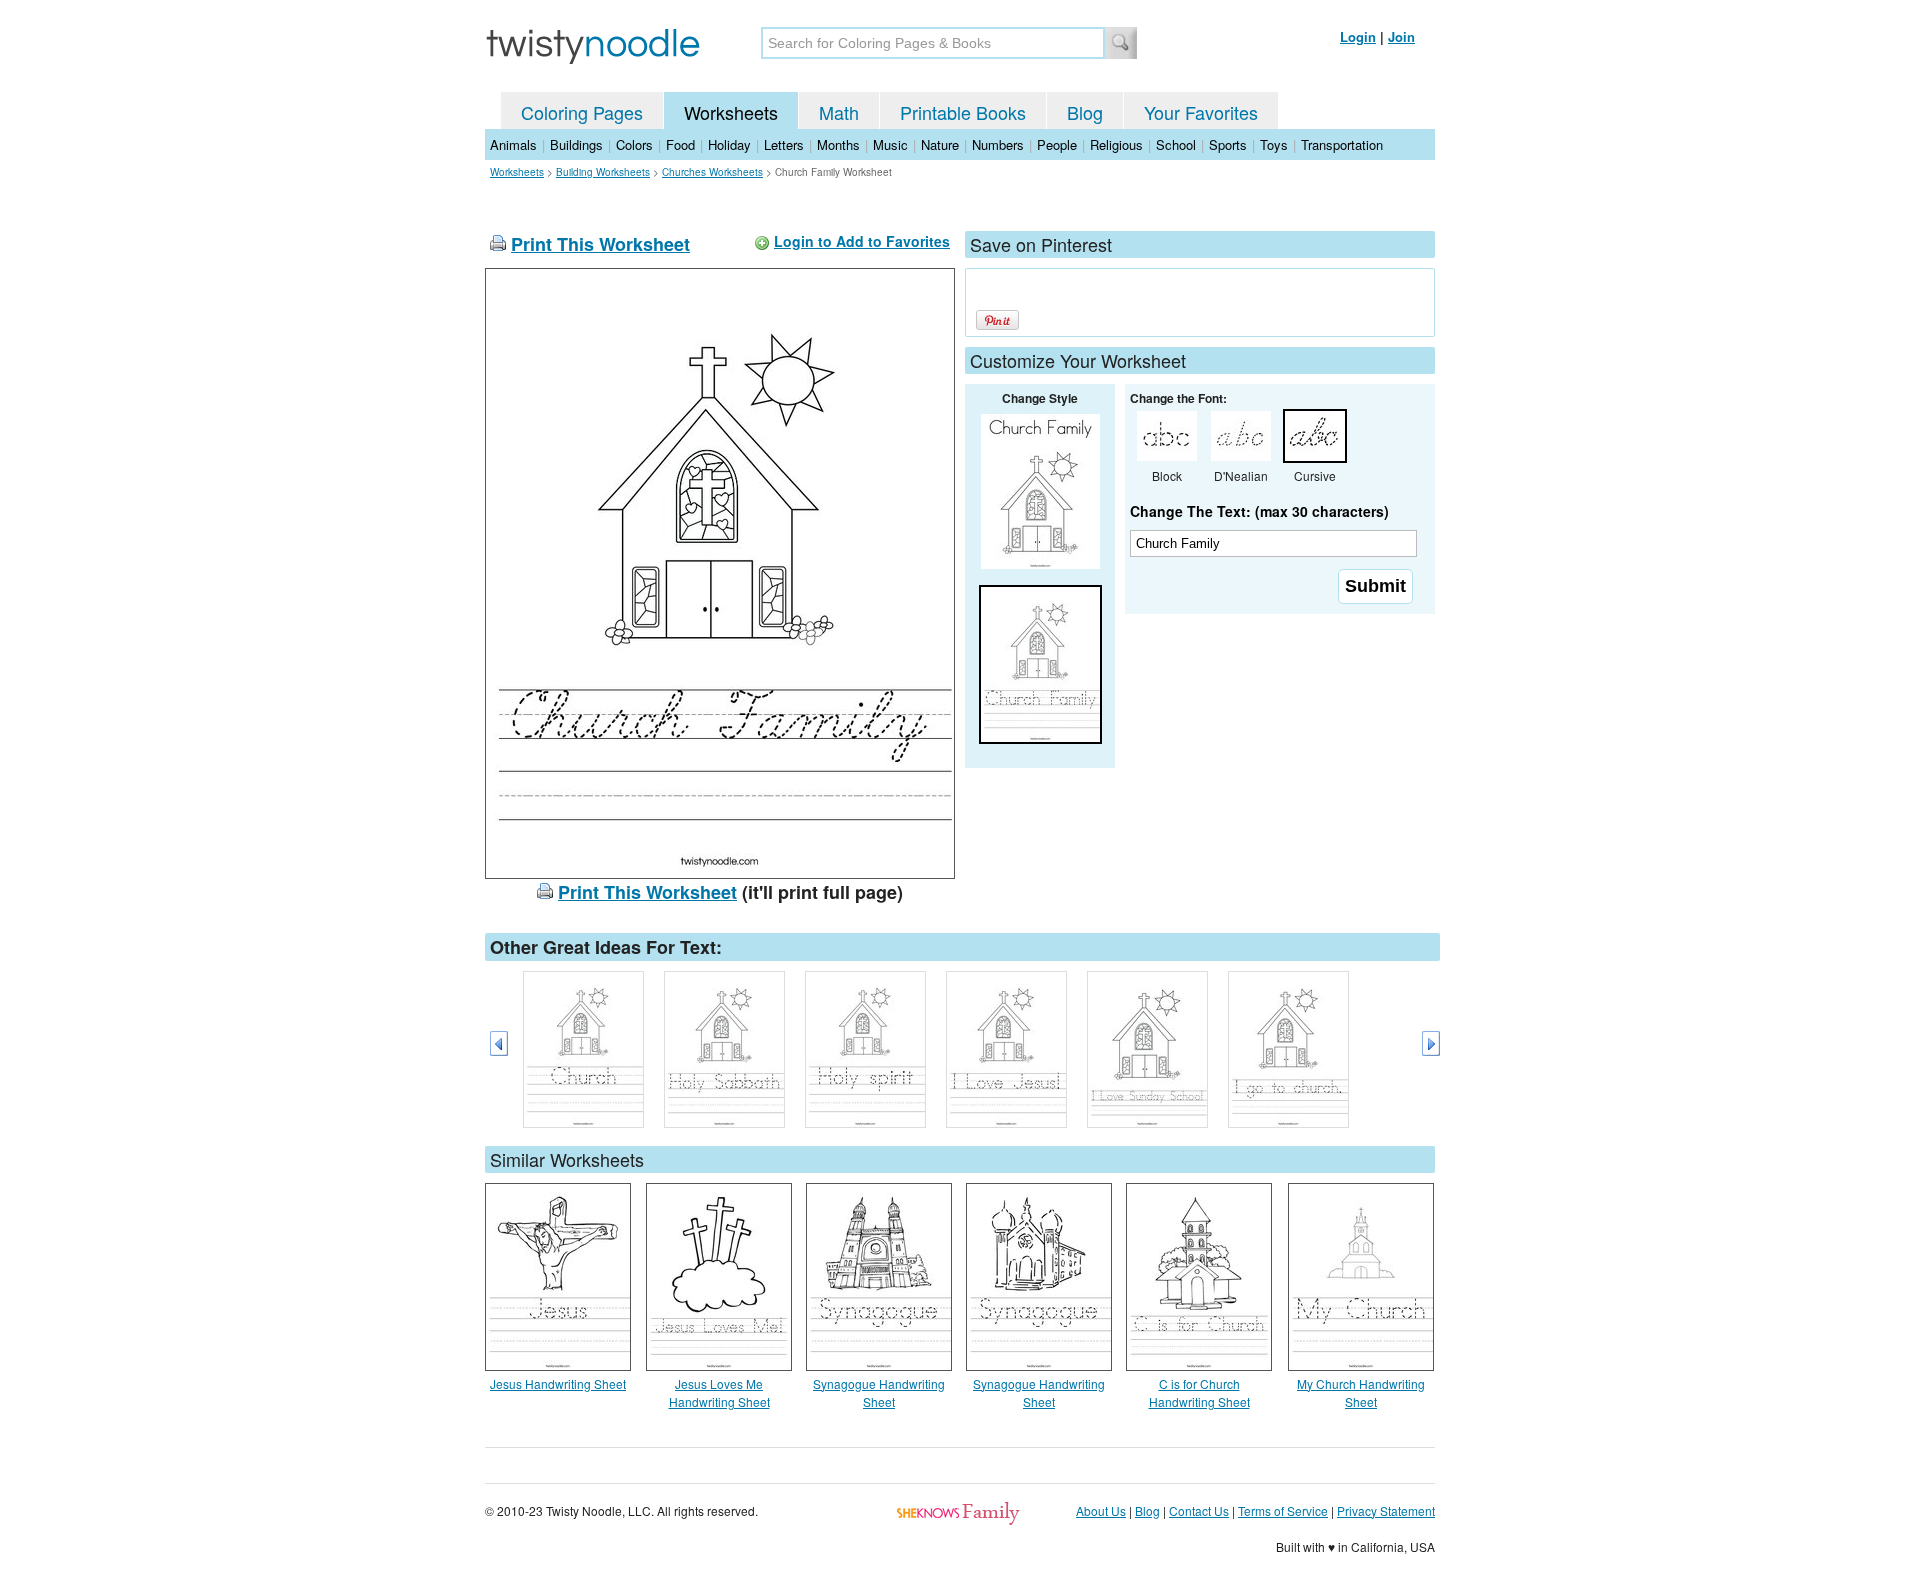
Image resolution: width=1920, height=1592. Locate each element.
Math (839, 112)
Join (1401, 36)
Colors (634, 144)
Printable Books (963, 112)
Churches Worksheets (712, 172)
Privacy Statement (1386, 1510)
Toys (1274, 144)
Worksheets (731, 112)
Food (680, 144)
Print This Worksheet (600, 244)
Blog (1085, 112)
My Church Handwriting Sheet (1361, 1392)
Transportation (1342, 144)
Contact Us (1199, 1510)
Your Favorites (1201, 112)
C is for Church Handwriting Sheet (1199, 1392)
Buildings (576, 144)
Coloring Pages (582, 112)
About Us (1101, 1510)
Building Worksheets (603, 172)
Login (1358, 36)
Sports (1228, 144)
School (1176, 144)
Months (838, 144)
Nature (940, 144)
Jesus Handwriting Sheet (558, 1383)
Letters (784, 144)
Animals (513, 144)
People (1057, 144)
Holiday (729, 144)
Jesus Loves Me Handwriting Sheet (719, 1392)
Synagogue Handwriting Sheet (879, 1392)
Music (890, 144)
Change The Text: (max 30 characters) (1259, 511)
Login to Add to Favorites (862, 241)
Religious (1116, 144)
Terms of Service (1283, 1510)
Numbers (998, 144)
